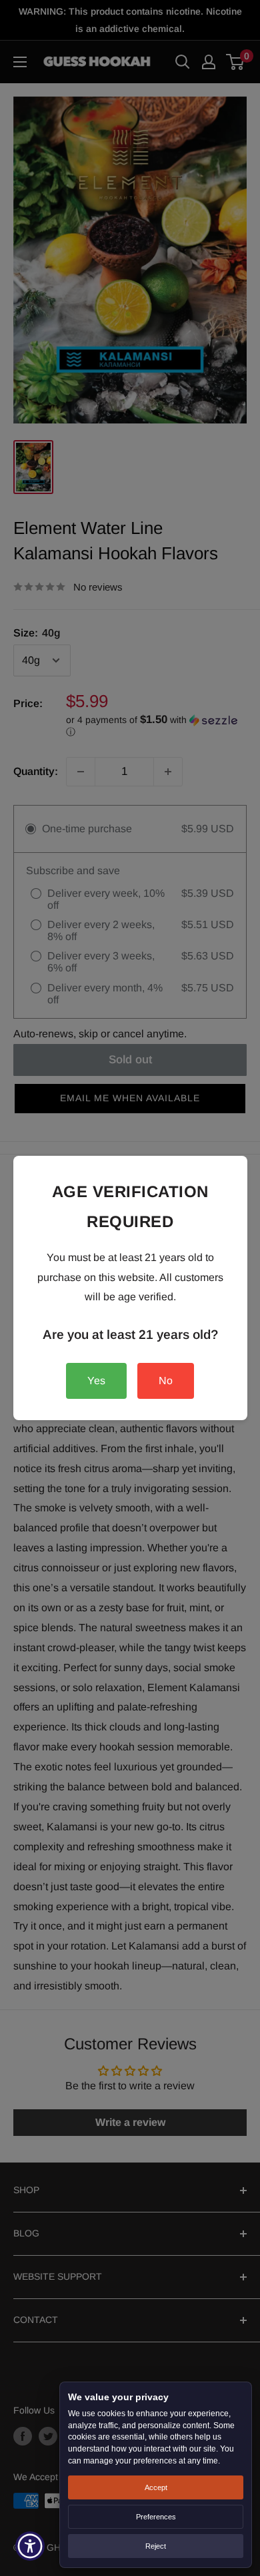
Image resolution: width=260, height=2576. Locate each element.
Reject (156, 2546)
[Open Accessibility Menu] (30, 2546)
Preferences (156, 2517)
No (166, 1381)
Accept (156, 2487)
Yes (96, 1381)
